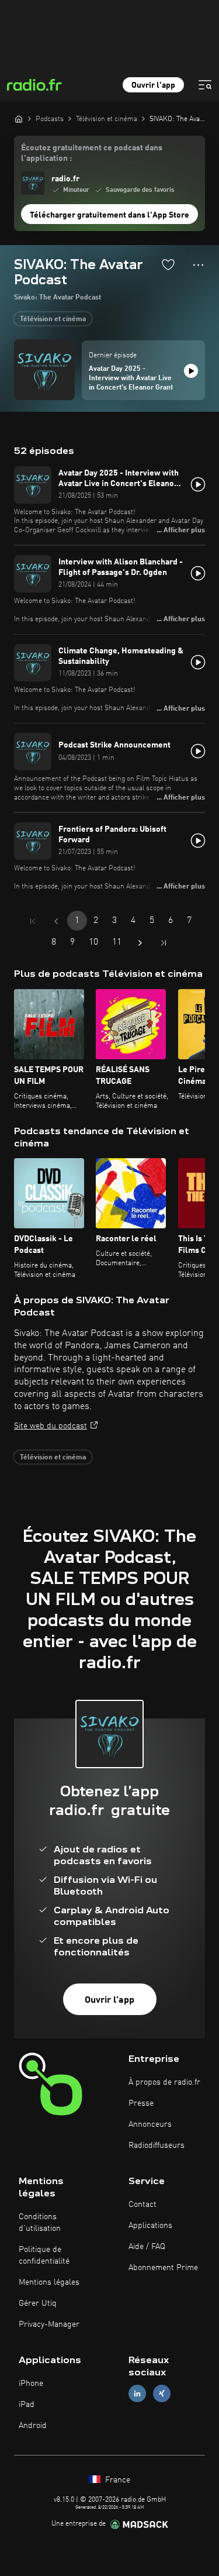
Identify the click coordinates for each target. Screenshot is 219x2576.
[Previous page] (56, 921)
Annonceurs (150, 2124)
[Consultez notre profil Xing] (162, 2394)
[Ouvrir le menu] (205, 85)
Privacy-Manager (49, 2324)
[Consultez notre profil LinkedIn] (137, 2394)
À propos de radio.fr (164, 2082)
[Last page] (164, 943)
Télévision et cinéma (53, 319)
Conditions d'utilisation (40, 2223)
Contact (142, 2205)
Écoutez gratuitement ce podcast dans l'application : (92, 153)
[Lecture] (191, 371)
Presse (141, 2103)
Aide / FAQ (147, 2247)
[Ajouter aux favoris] (168, 264)
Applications (150, 2226)
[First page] (33, 921)
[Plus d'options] (198, 265)
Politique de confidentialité (44, 2255)
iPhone (31, 2384)
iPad (27, 2405)
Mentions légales (49, 2282)
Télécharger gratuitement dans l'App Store (109, 215)
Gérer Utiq (38, 2303)
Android (33, 2426)
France (117, 2480)
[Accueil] (19, 119)
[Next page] (140, 943)
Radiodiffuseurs (157, 2145)
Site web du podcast (51, 1426)
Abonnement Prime (163, 2268)
